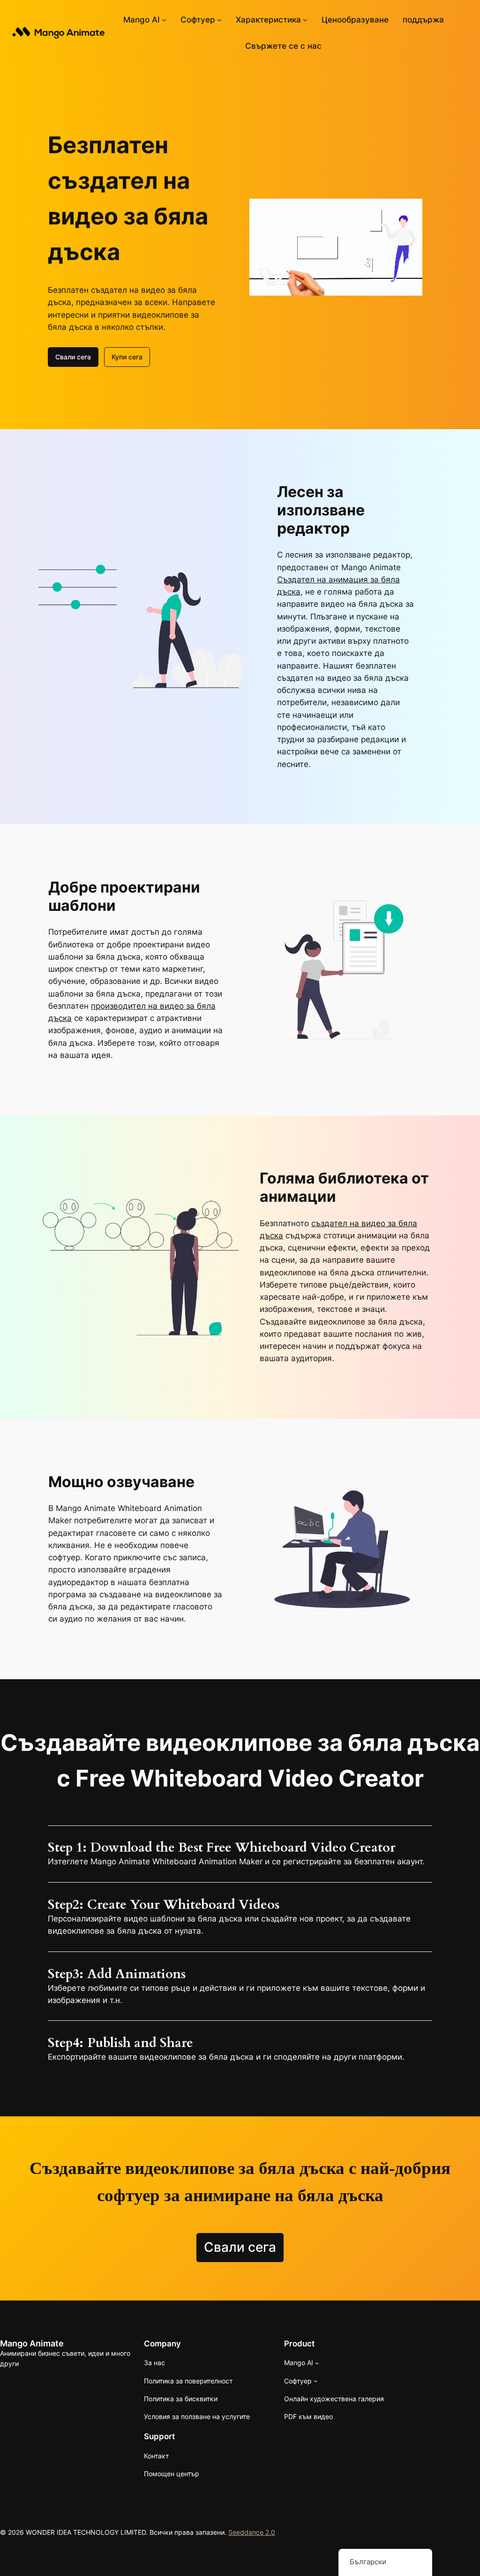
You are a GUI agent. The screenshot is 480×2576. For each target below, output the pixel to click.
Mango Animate (32, 2343)
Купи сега (127, 357)
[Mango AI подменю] (164, 20)
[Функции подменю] (305, 20)
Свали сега (73, 357)
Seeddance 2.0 (252, 2532)
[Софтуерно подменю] (219, 20)
